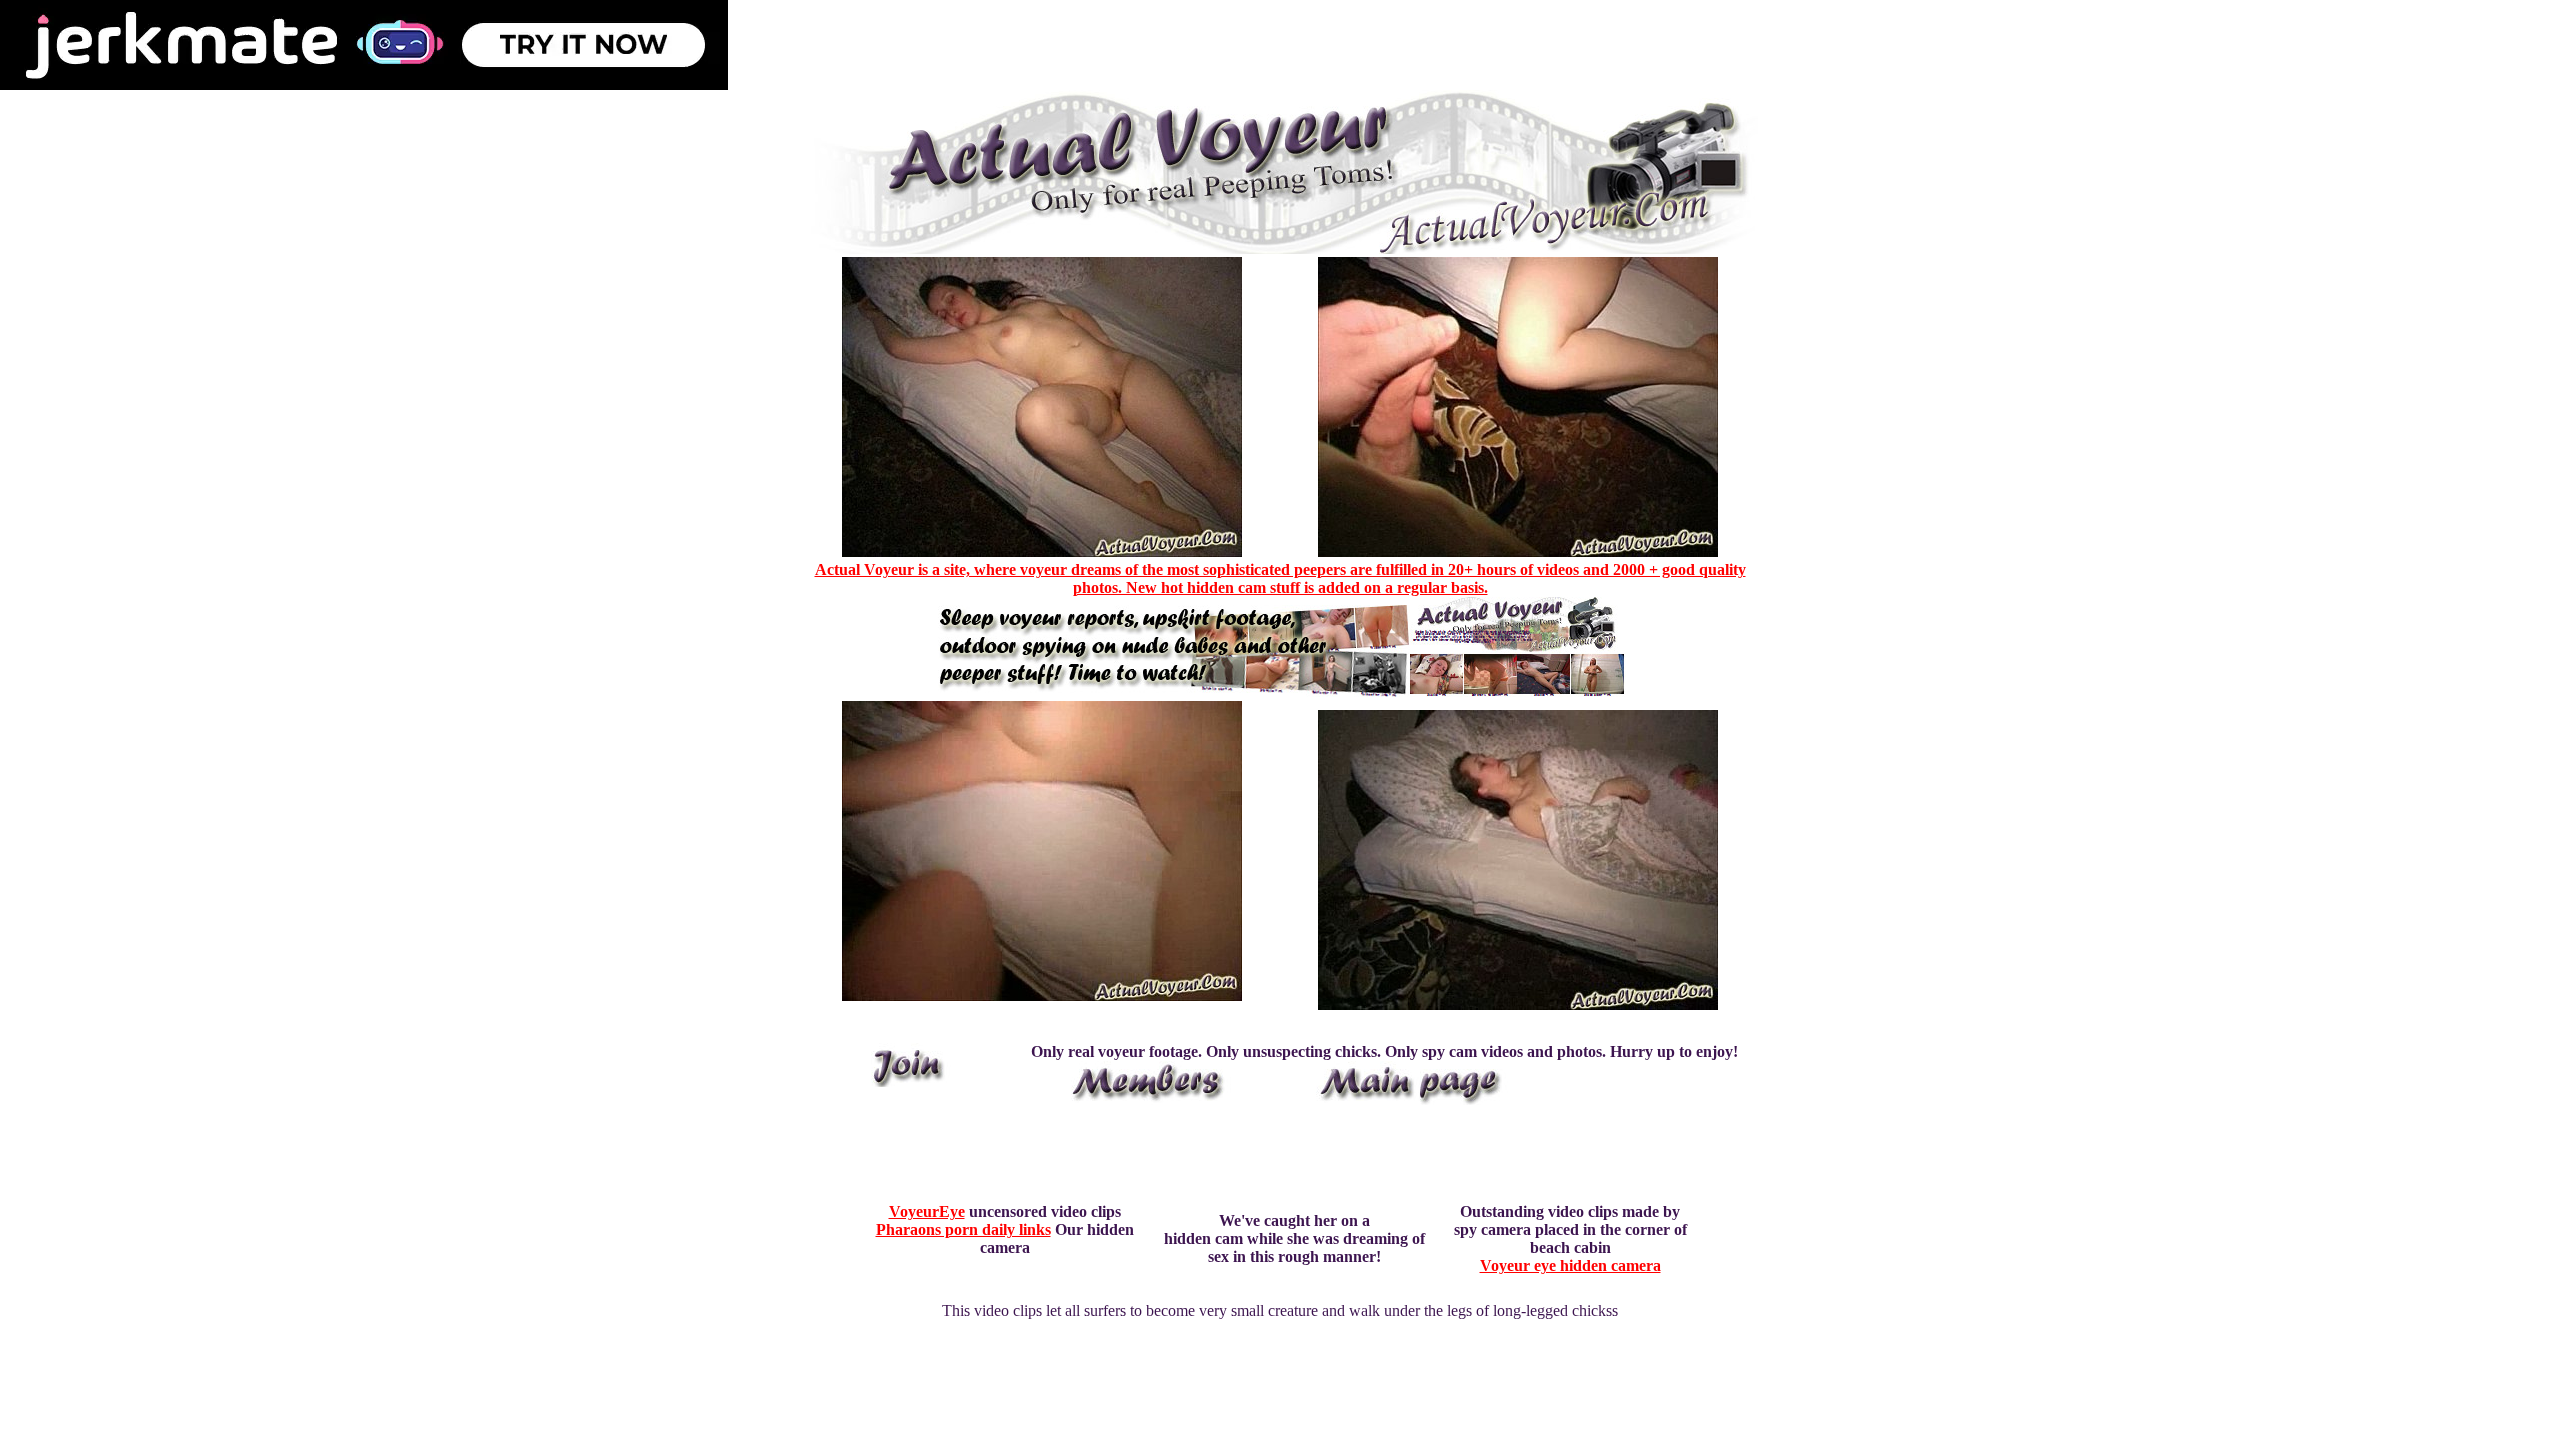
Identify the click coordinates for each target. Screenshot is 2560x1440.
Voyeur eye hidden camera (1570, 1265)
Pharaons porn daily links (963, 1229)
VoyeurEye (927, 1211)
